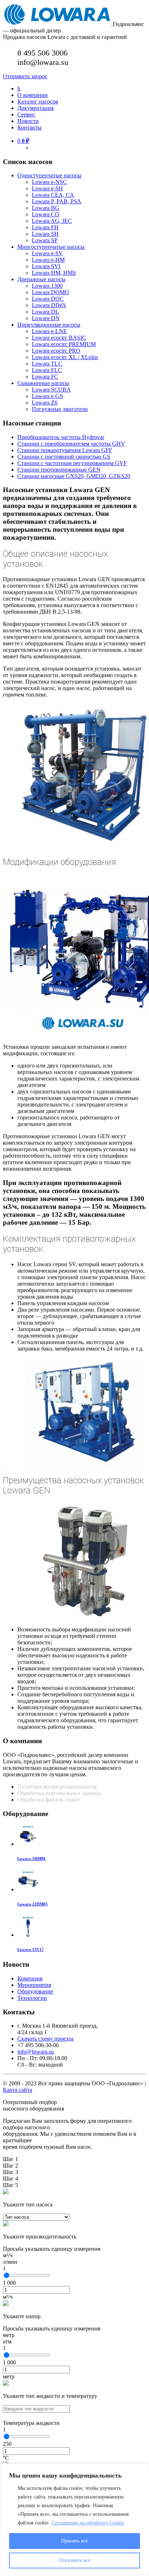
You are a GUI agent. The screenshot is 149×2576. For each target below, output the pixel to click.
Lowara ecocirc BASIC (59, 338)
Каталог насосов (38, 101)
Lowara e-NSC (49, 182)
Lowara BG (46, 208)
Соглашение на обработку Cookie (88, 2523)
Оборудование (35, 1991)
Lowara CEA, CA (53, 195)
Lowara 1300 (47, 286)
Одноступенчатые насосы (49, 175)
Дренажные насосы (41, 279)
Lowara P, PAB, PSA (57, 201)
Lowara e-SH (47, 188)
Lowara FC (45, 377)
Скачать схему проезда (45, 2039)
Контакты (29, 127)
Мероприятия (34, 1985)
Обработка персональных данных (60, 1793)
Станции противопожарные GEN (59, 470)
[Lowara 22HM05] (28, 1889)
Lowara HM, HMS (54, 273)
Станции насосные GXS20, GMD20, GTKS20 (74, 476)
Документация (35, 108)
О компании (33, 95)
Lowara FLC (47, 370)
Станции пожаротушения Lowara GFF (65, 450)
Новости (28, 121)
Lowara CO (46, 214)
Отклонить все (74, 2560)
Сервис (26, 114)
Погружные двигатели (60, 409)
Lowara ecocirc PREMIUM (64, 344)
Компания (30, 1978)
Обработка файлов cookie (49, 1800)
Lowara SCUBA (51, 390)
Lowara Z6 (45, 403)
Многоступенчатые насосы (51, 247)
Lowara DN (46, 318)
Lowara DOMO (50, 292)
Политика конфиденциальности (57, 1787)
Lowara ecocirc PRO (56, 351)
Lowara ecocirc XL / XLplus (65, 357)
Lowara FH (45, 227)
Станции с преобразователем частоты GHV (71, 444)
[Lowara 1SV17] (28, 1935)
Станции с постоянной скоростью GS (64, 457)
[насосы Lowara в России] (58, 24)
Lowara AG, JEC (52, 221)
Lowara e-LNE (49, 331)
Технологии (32, 1998)
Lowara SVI (46, 266)
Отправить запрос (25, 76)
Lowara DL (45, 312)
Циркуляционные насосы (49, 325)
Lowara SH (45, 234)
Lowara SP (45, 240)
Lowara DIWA (49, 305)
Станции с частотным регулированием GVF (72, 463)
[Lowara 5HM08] (28, 1844)
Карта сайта (18, 2090)
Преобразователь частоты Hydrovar (61, 437)
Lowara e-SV (47, 253)
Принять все (74, 2541)
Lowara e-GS (47, 396)
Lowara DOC (48, 299)
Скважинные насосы (43, 383)
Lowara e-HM (48, 260)
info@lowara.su (36, 2052)
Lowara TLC (47, 364)
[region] (74, 2520)
